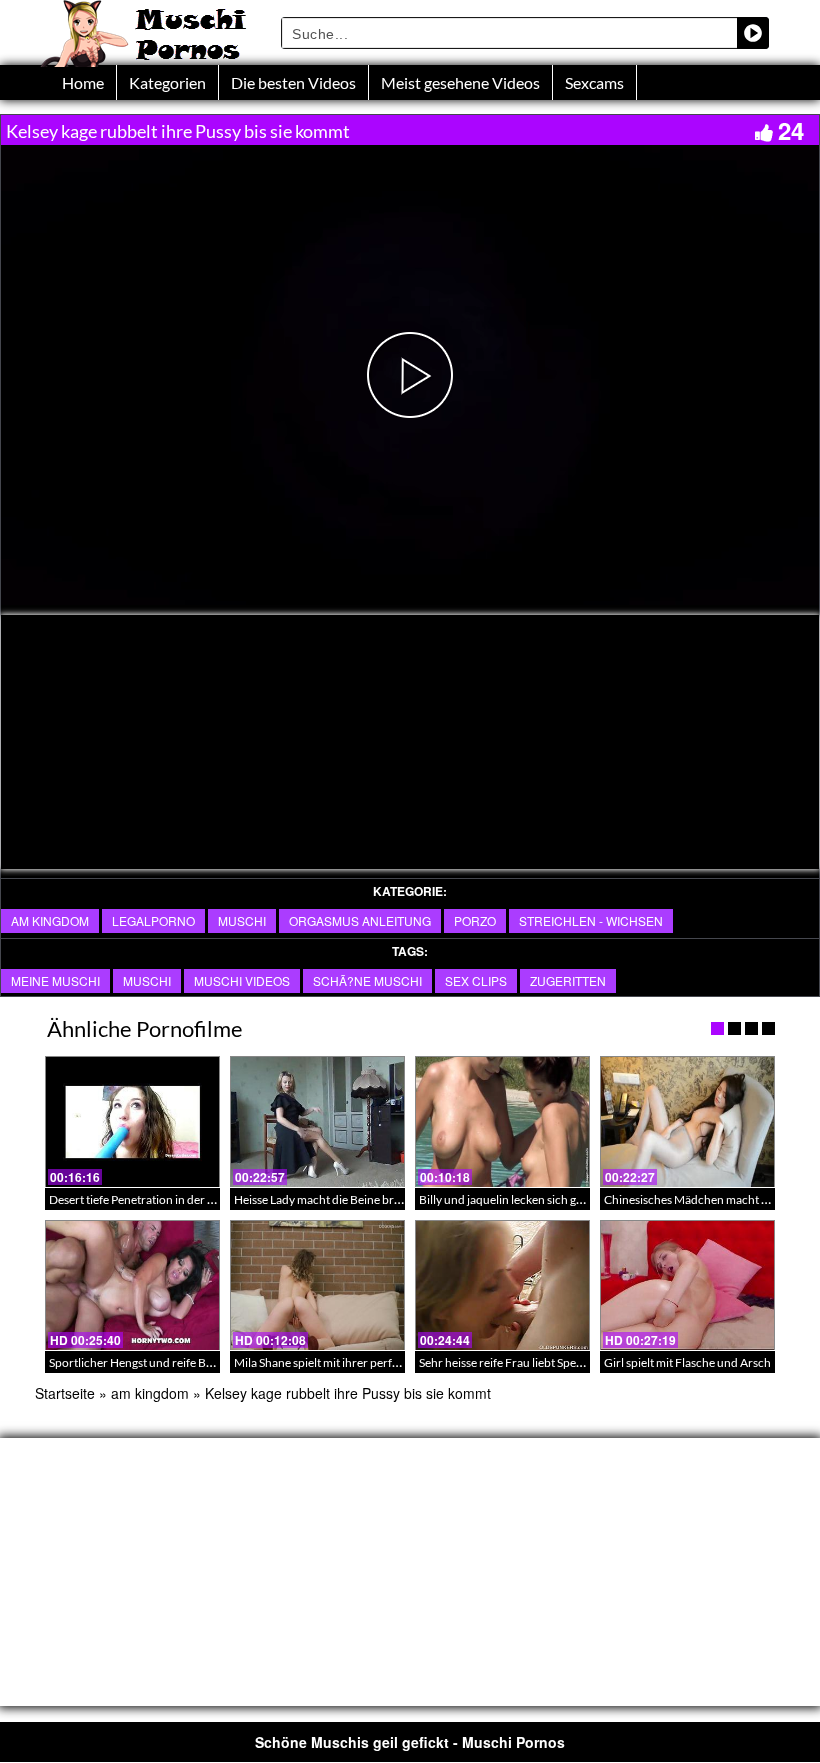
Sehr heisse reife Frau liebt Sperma (508, 1362)
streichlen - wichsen (591, 920)
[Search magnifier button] (753, 33)
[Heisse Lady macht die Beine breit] (317, 1121)
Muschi (242, 920)
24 (791, 130)
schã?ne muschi (367, 980)
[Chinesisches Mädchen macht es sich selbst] (687, 1121)
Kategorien (167, 82)
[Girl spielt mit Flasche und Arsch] (687, 1285)
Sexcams (594, 82)
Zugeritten (568, 980)
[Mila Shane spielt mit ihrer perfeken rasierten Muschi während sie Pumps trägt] (317, 1285)
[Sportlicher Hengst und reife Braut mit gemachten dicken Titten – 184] (132, 1285)
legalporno (153, 920)
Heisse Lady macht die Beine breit (320, 1199)
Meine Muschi (55, 980)
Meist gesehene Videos (460, 82)
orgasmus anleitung (360, 920)
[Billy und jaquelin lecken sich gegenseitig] (502, 1121)
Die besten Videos (293, 82)
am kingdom (50, 920)
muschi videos (242, 980)
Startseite (65, 1393)
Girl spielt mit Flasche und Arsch (687, 1362)
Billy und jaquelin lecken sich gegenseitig (523, 1199)
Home (83, 82)
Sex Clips (476, 980)
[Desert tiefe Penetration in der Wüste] (132, 1121)
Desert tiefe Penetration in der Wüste (145, 1199)
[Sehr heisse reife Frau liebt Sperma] (502, 1285)
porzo (475, 920)
